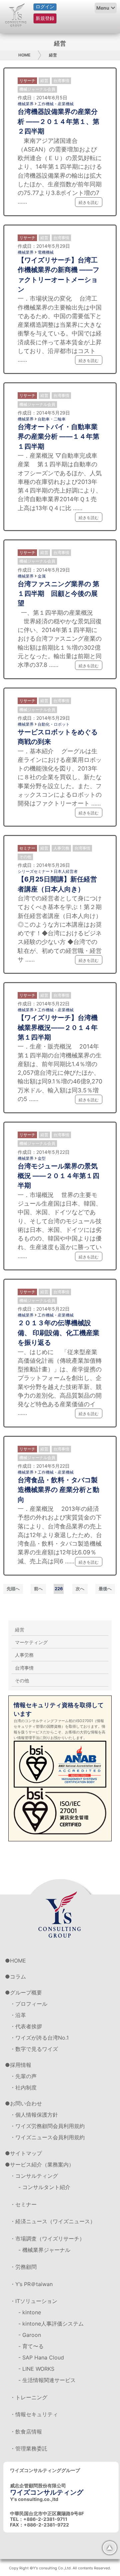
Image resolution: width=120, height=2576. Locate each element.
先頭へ (13, 1589)
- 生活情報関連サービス (47, 2380)
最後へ (105, 1589)
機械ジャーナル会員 (37, 89)
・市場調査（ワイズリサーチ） (47, 2239)
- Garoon (30, 2335)
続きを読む (89, 202)
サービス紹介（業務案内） (42, 2164)
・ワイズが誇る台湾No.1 (39, 2038)
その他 (25, 857)
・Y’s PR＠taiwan (31, 2284)
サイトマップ (26, 2153)
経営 (53, 55)
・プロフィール (29, 2004)
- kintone (30, 2312)
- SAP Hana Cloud (41, 2357)
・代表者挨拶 (26, 2026)
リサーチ (27, 81)
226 (59, 1589)
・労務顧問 (23, 2267)
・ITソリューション (34, 2301)
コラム (18, 1977)
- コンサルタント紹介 (44, 2187)
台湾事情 (61, 81)
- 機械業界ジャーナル (44, 2250)
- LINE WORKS (36, 2369)
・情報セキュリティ (34, 2414)
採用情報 (21, 2065)
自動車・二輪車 (52, 419)
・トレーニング (29, 2397)
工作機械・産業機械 (56, 104)
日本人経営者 (66, 871)
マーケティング (31, 1642)
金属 (42, 576)
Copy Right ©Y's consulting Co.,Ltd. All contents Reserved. (60, 2568)
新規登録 (45, 18)
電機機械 (46, 252)
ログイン (45, 7)
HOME (24, 55)
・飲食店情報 (26, 2432)
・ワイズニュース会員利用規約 (47, 2137)
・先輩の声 (23, 2076)
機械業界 (26, 104)
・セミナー (23, 2204)
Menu (103, 8)
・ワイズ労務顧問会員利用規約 (47, 2126)
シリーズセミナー (34, 871)
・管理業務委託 (29, 2448)
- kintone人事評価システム (51, 2324)
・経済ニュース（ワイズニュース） (53, 2221)
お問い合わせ (26, 2103)
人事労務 (61, 848)
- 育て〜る (31, 2346)
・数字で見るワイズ (34, 2049)
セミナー (27, 848)
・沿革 (18, 2015)
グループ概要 (26, 1992)
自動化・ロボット (54, 724)
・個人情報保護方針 (34, 2115)
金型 (42, 1158)
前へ (38, 1589)
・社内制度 (23, 2087)
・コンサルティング (34, 2176)
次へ (80, 1589)
